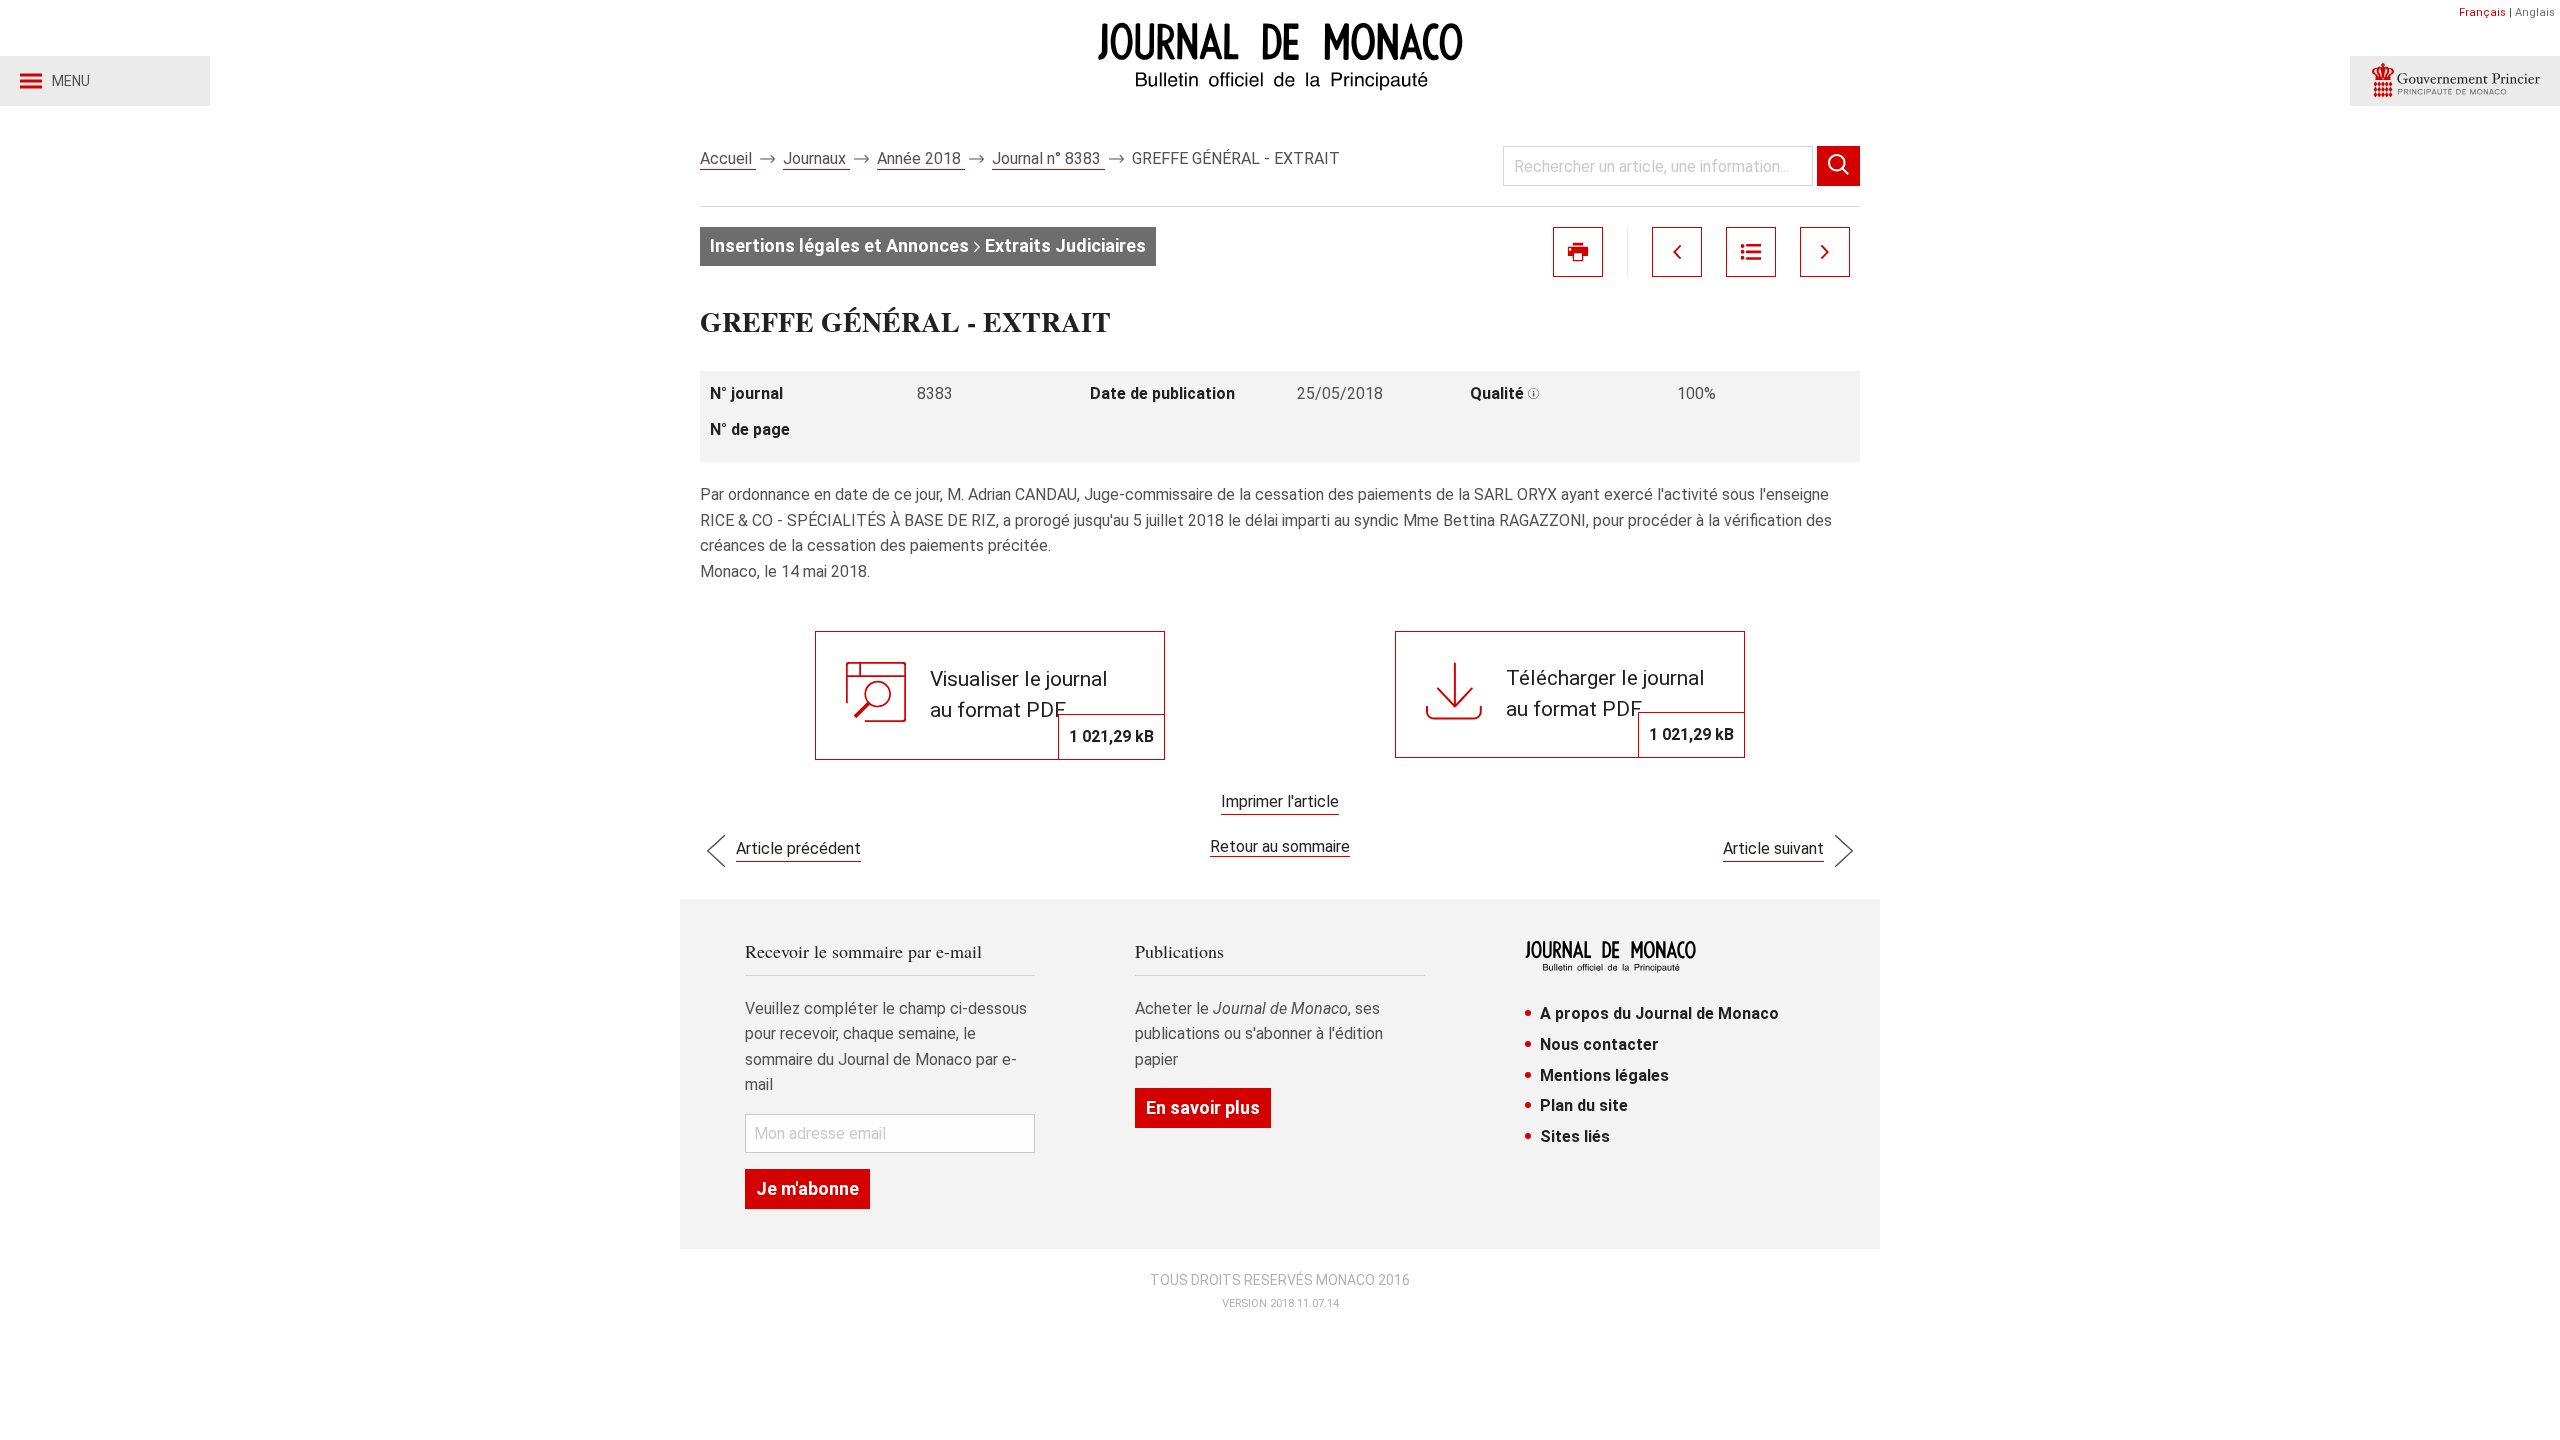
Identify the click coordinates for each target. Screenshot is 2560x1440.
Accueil (728, 158)
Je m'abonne (807, 1188)
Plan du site (1584, 1105)
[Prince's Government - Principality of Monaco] (2455, 81)
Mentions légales (1604, 1075)
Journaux (816, 158)
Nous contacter (1599, 1044)
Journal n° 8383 (1048, 158)
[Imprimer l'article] (1578, 252)
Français (2482, 12)
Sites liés (1575, 1136)
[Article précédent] (1677, 252)
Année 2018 (921, 158)
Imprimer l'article (1280, 801)
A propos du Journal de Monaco (1659, 1013)
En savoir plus (1203, 1107)
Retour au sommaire (1280, 846)
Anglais (2535, 12)
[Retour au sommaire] (1751, 252)
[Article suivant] (1825, 252)
